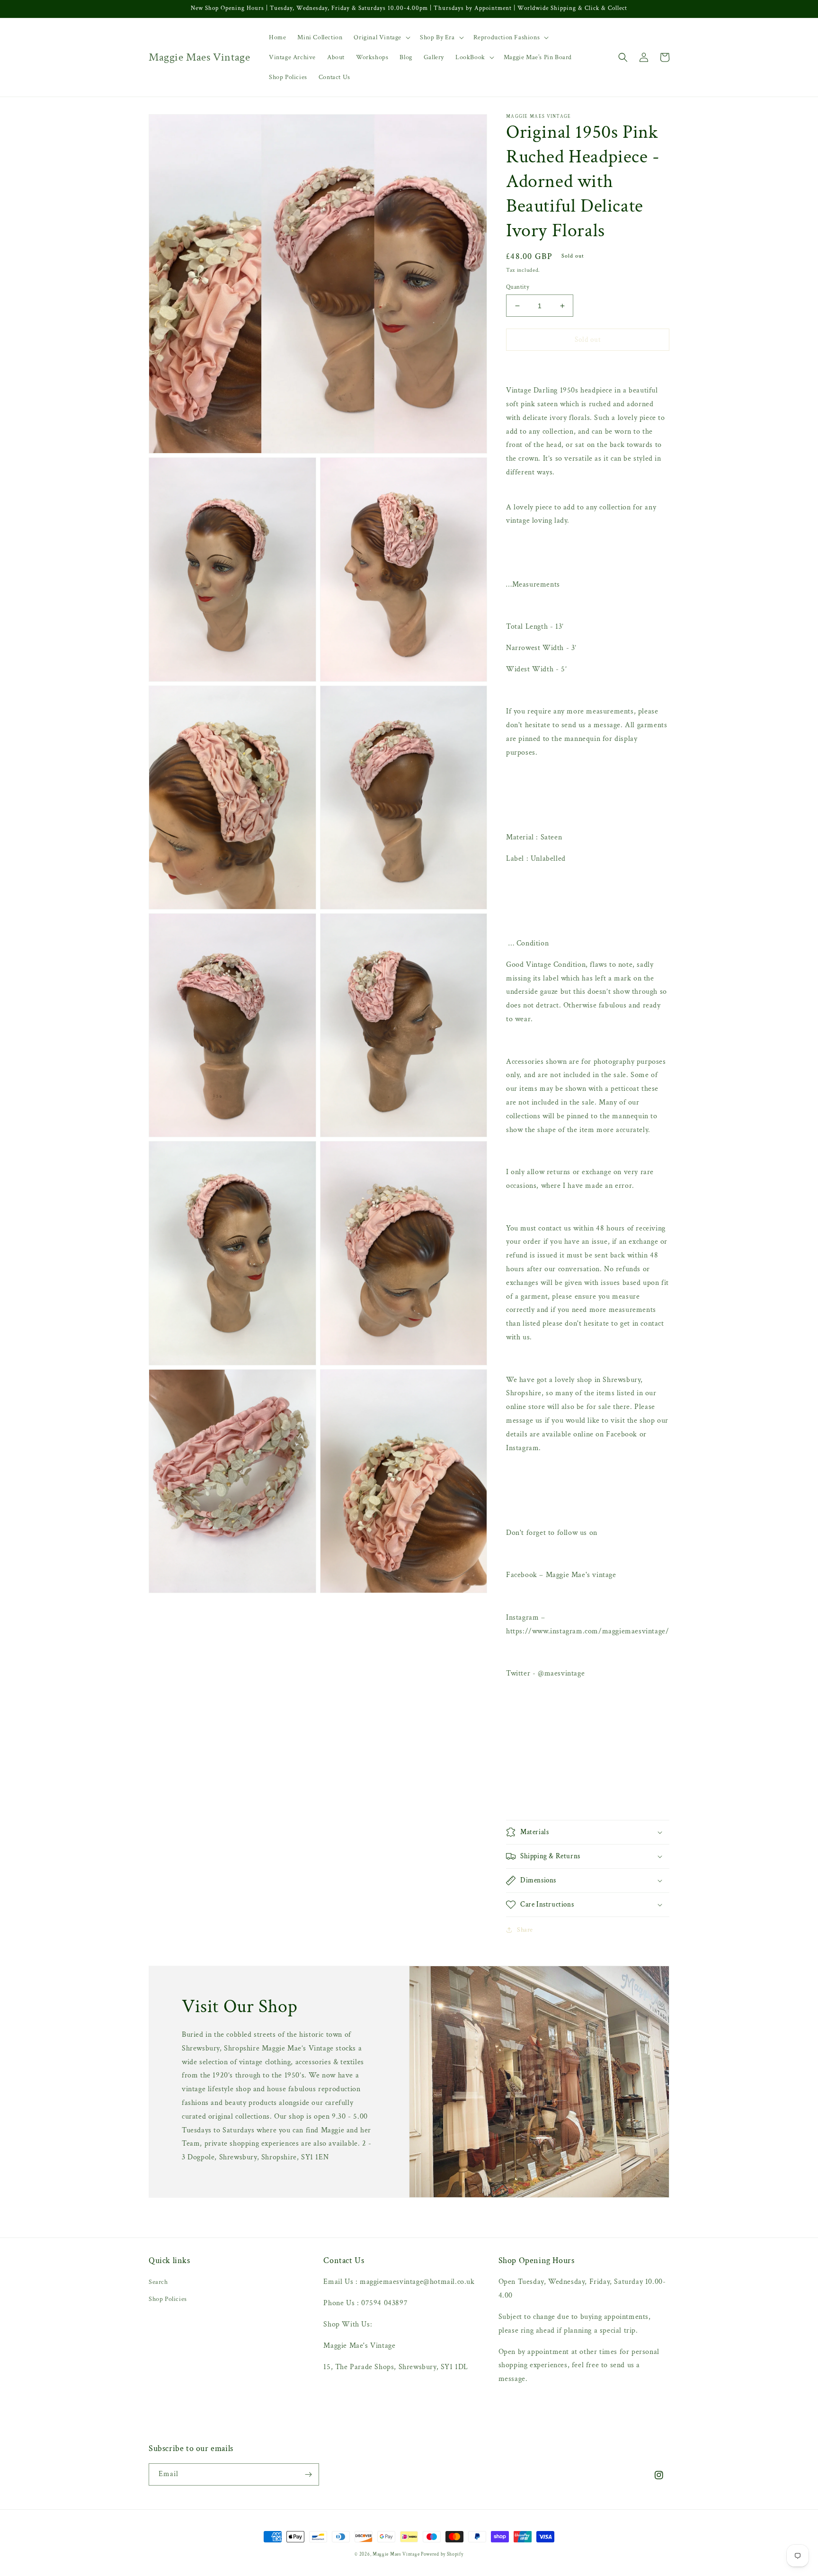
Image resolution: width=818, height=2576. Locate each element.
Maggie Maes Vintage (397, 2554)
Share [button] (525, 1930)
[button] (381, 37)
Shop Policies (168, 2299)
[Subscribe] (308, 2474)
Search (158, 2282)
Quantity (518, 287)
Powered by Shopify (442, 2554)
